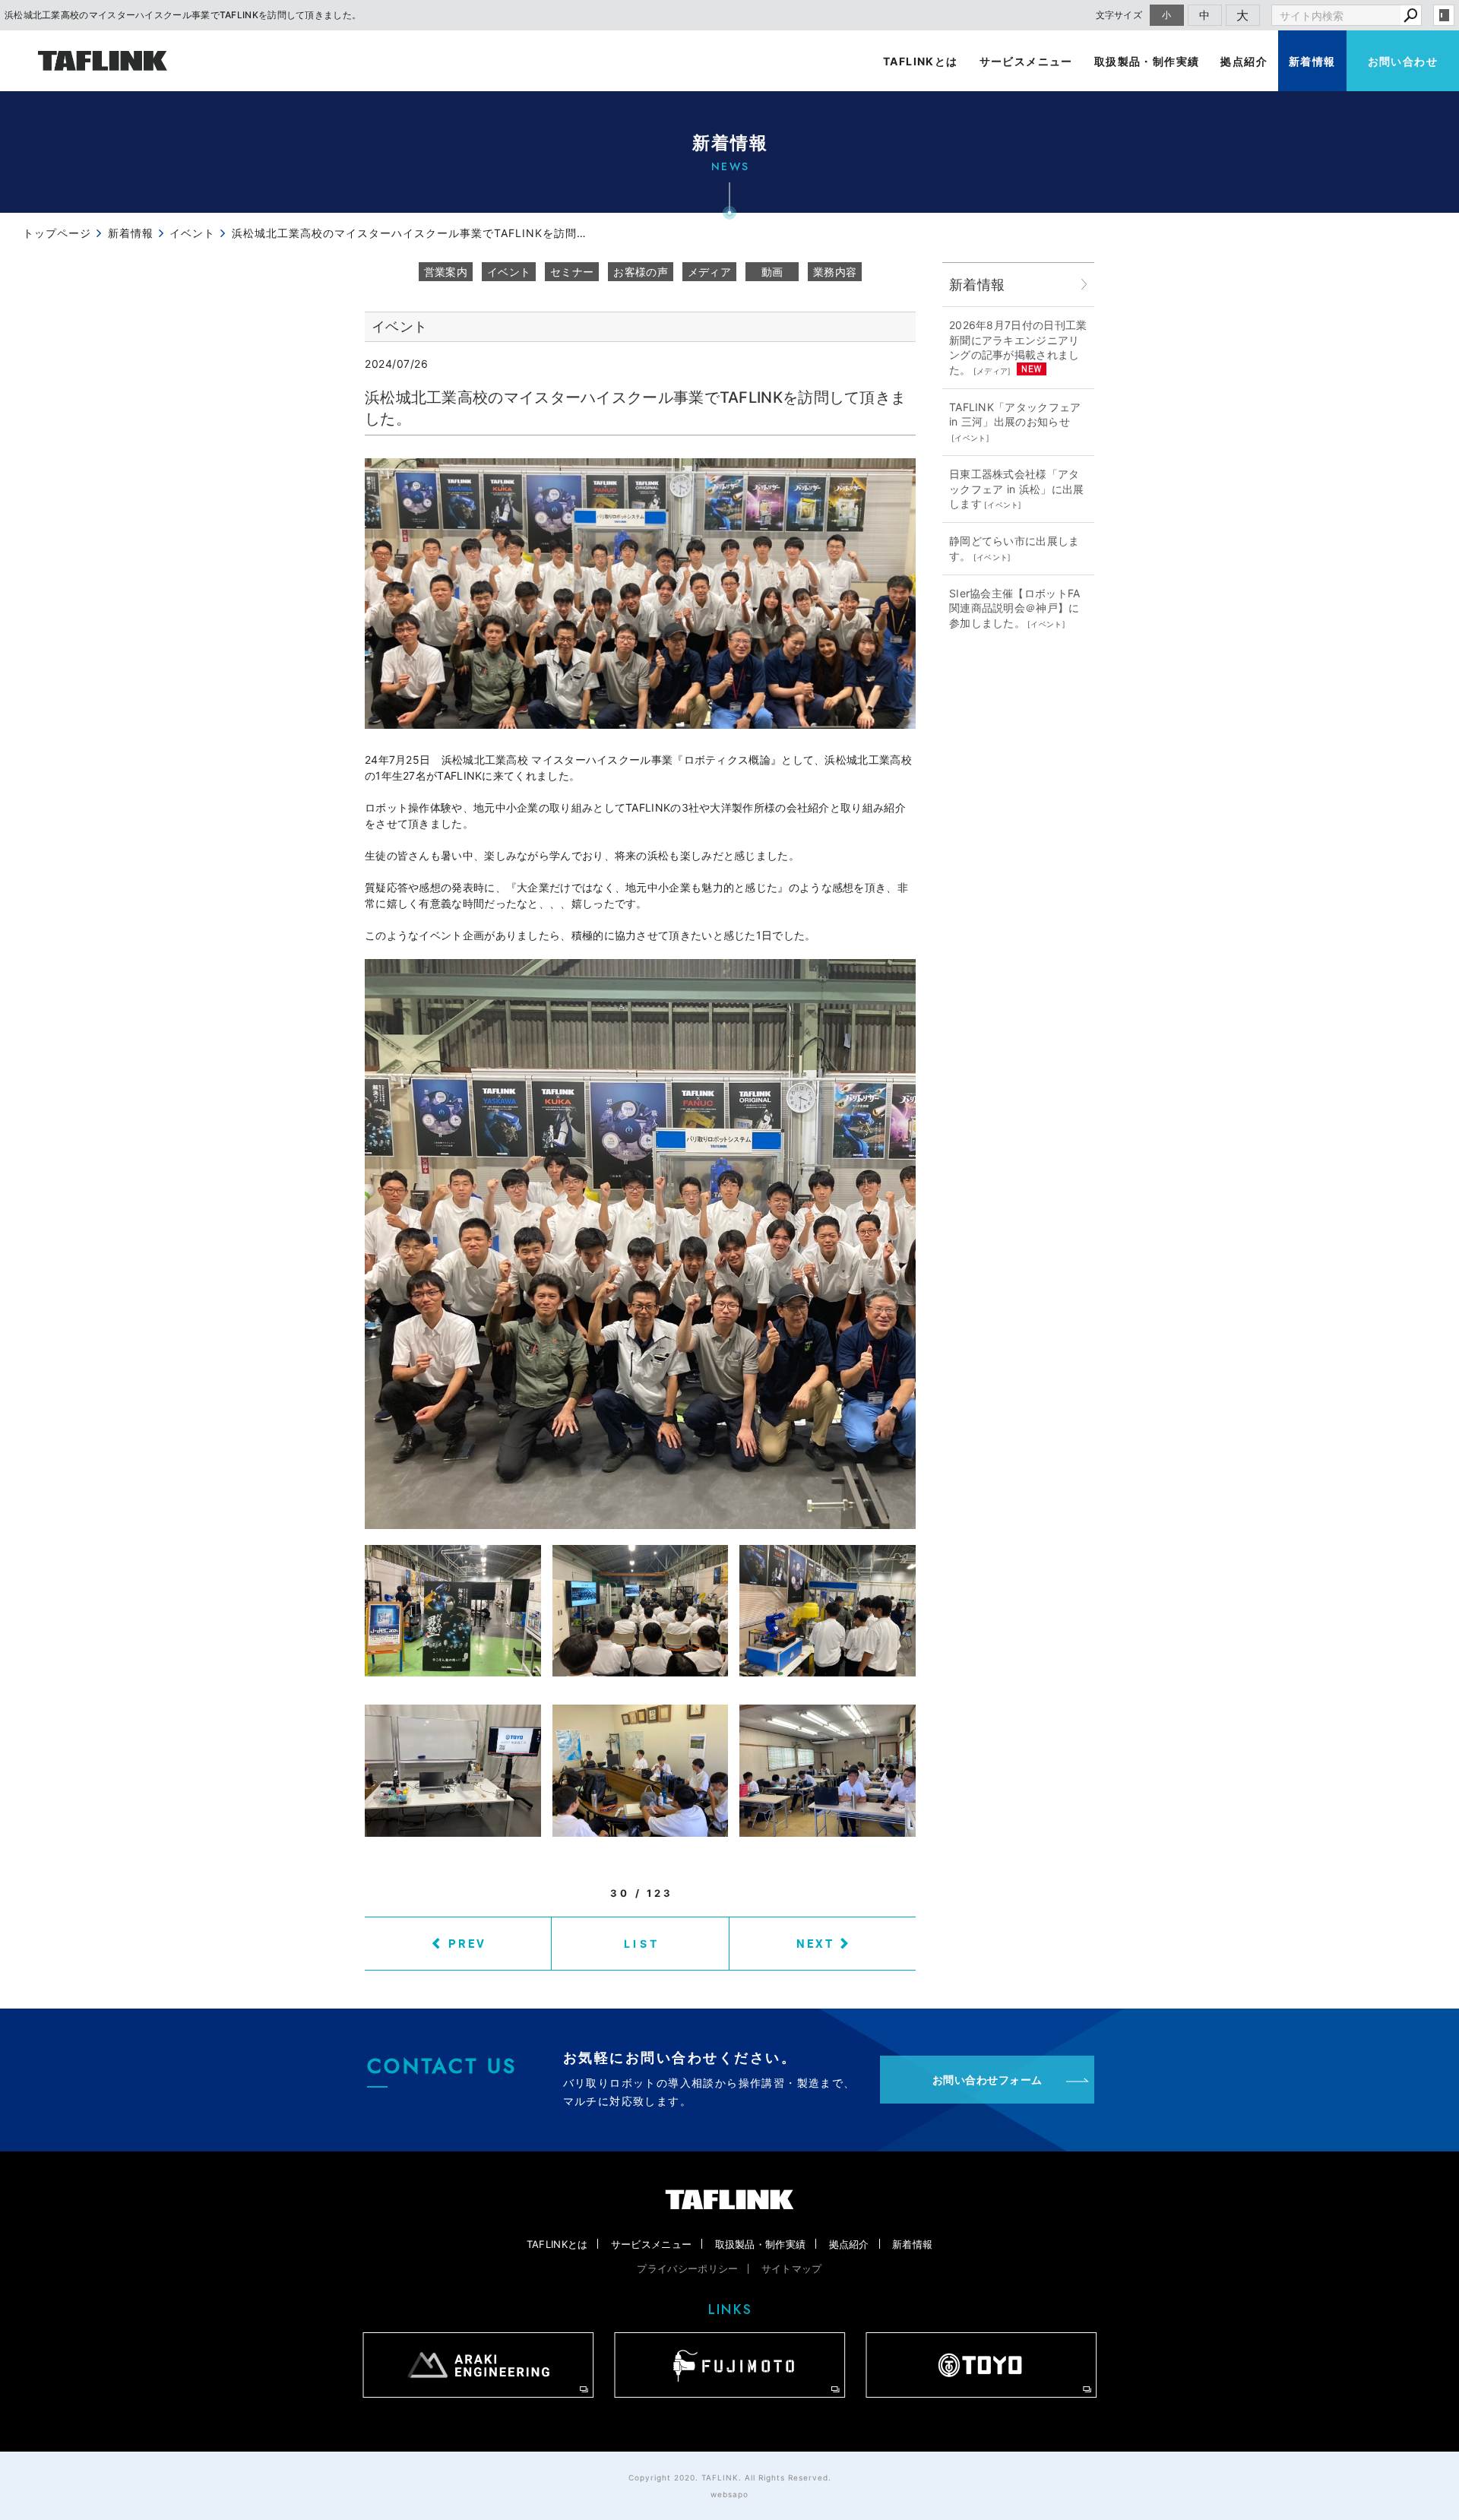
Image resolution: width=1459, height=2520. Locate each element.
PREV (467, 1943)
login (1444, 15)
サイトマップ (792, 2268)
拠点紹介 (1244, 61)
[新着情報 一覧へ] (1084, 285)
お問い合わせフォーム (987, 2080)
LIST (642, 1944)
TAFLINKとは (921, 61)
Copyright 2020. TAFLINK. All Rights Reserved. (730, 2477)
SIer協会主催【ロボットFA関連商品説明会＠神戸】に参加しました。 (1015, 608)
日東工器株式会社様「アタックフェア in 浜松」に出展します (1017, 489)
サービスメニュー (1026, 61)
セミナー (572, 272)
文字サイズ (1119, 15)
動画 (772, 272)
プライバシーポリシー (687, 2268)
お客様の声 (641, 272)
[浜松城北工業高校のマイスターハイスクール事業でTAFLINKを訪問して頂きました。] (640, 593)
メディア (709, 272)
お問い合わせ (1403, 61)
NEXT (815, 1943)
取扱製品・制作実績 (1147, 61)
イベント (509, 272)
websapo (729, 2494)
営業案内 (446, 272)
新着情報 (1312, 61)
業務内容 (835, 272)
